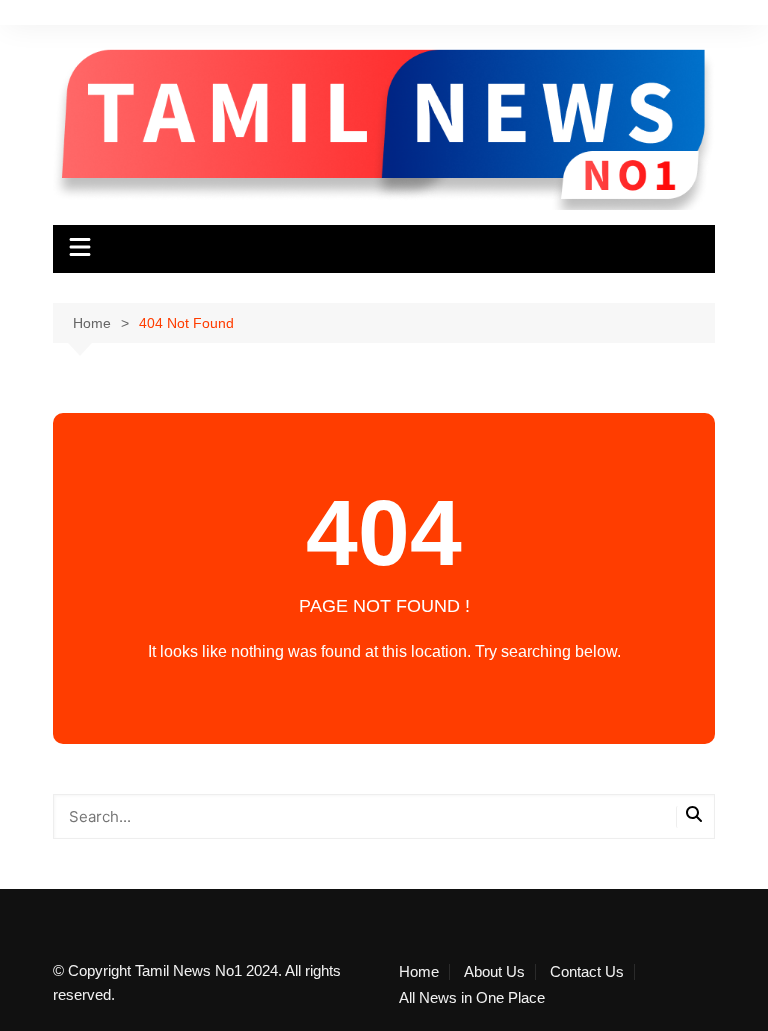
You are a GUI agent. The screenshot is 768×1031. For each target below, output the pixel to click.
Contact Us (587, 972)
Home (419, 972)
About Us (494, 972)
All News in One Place (472, 998)
